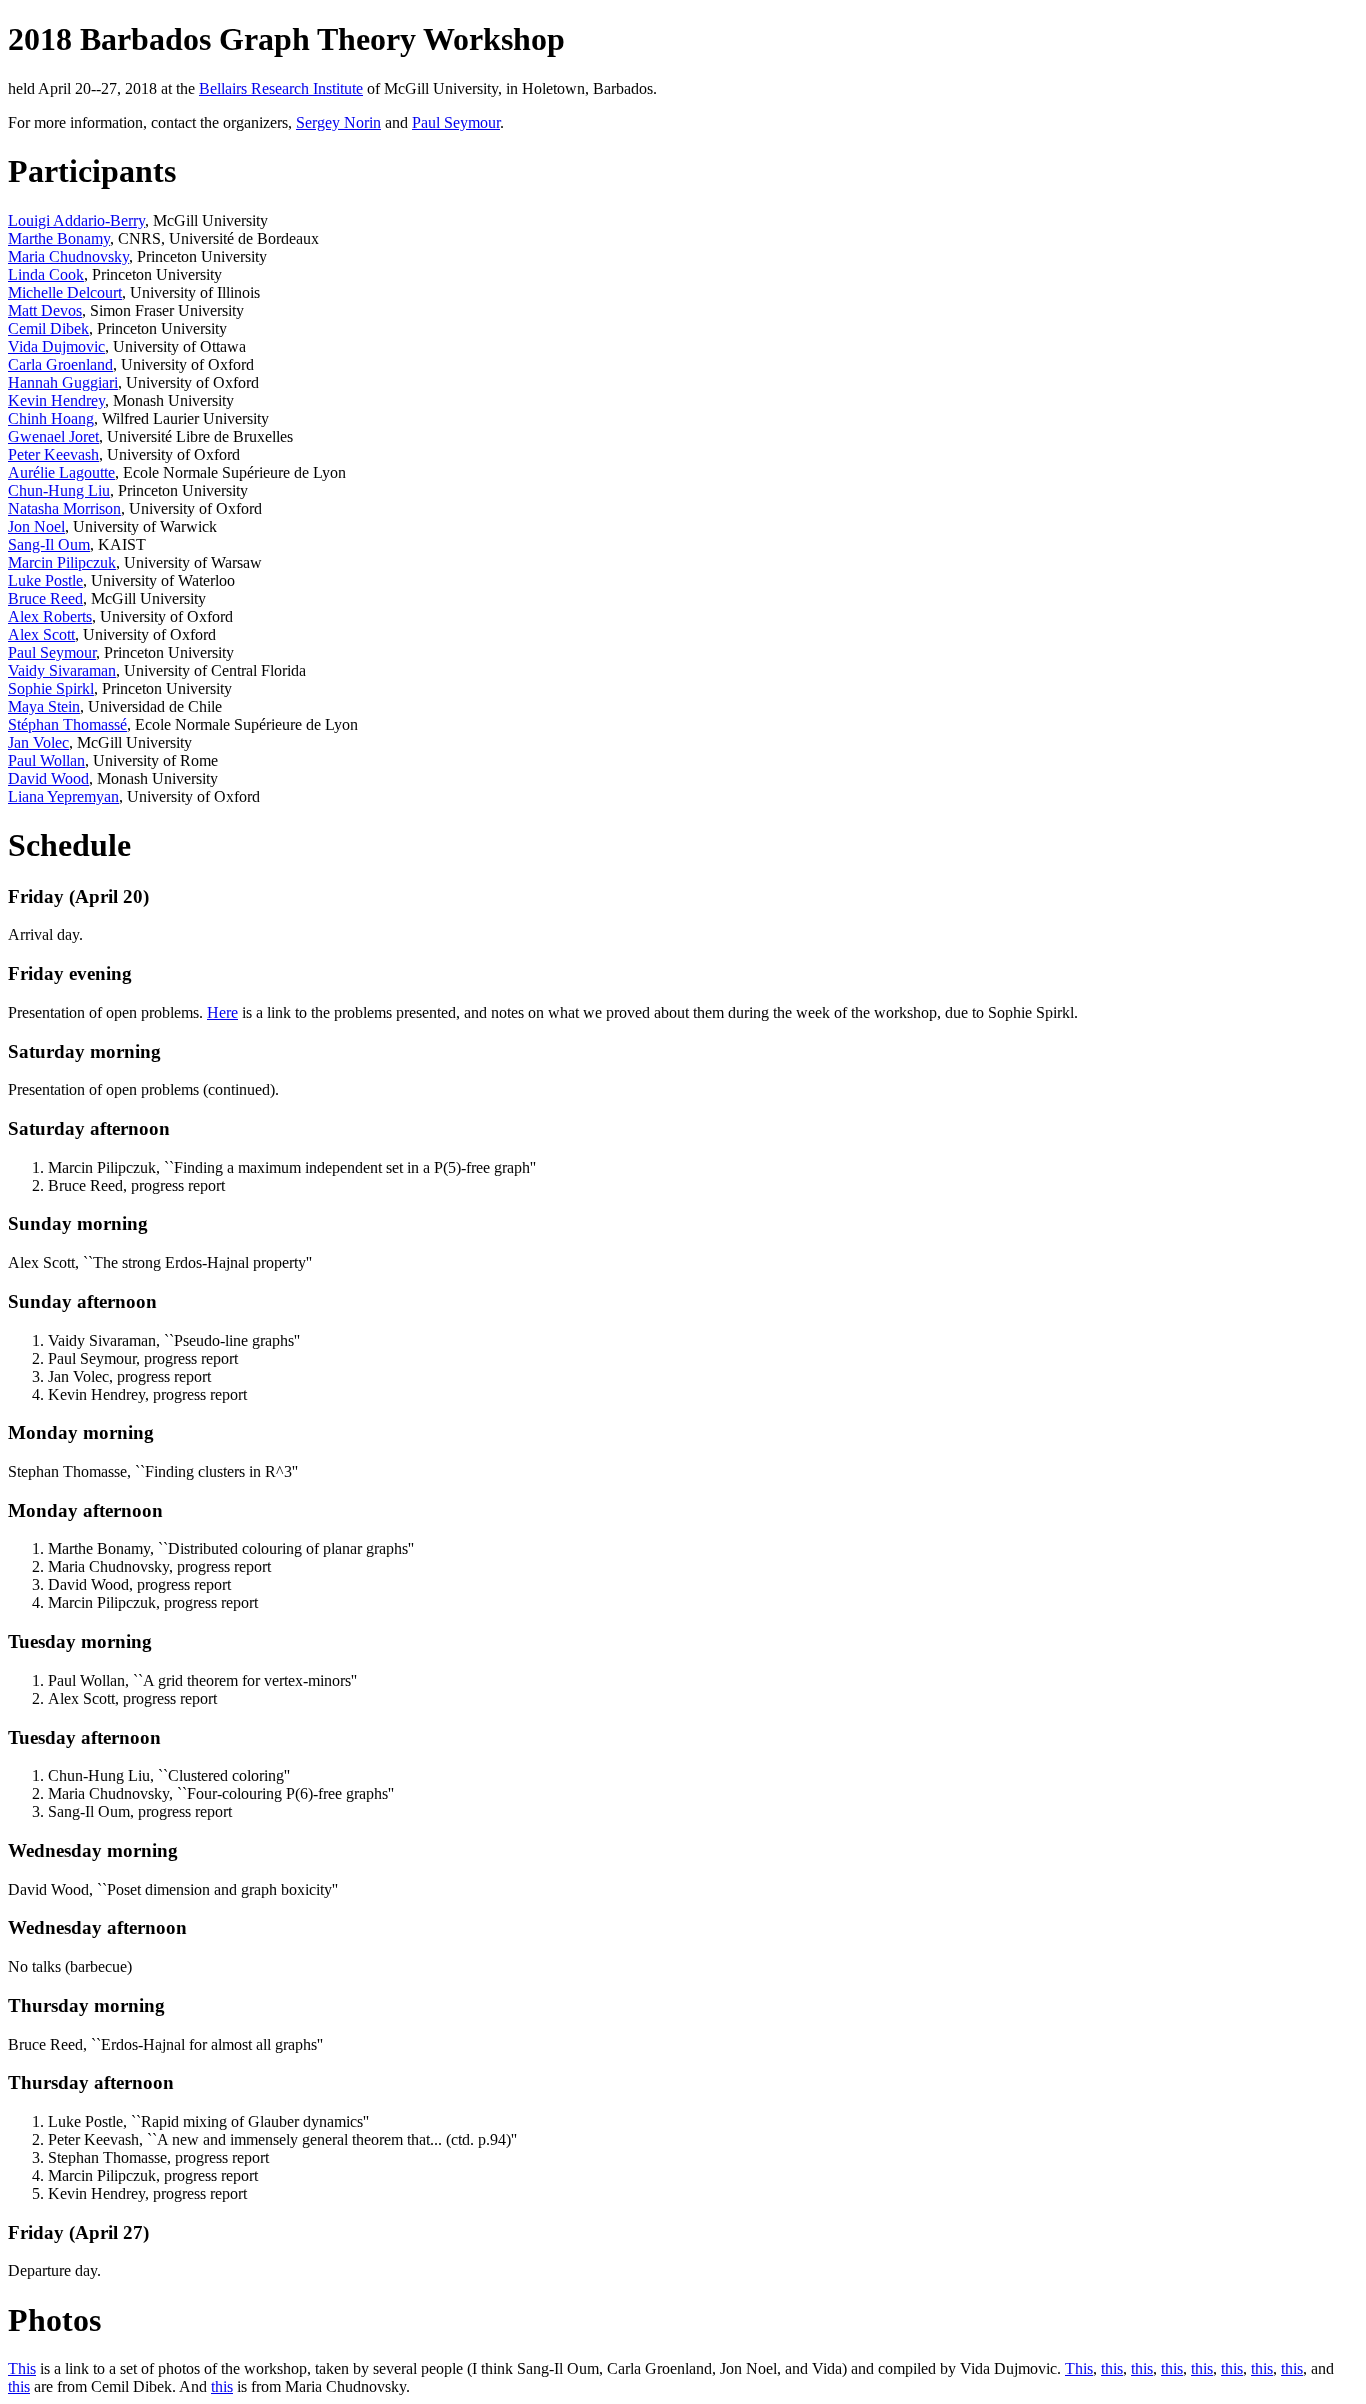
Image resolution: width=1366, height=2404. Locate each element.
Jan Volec (38, 742)
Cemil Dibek (48, 328)
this (1112, 2368)
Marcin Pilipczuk (62, 562)
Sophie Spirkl (51, 688)
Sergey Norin (338, 122)
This (22, 2368)
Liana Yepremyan (63, 796)
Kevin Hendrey (56, 400)
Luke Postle (45, 580)
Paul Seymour (456, 122)
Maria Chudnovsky (68, 256)
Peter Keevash (53, 454)
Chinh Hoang (51, 418)
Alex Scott (41, 634)
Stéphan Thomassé (67, 724)
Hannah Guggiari (63, 382)
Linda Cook (46, 274)
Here (222, 1012)
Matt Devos (45, 310)
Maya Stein (44, 706)
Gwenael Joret (53, 436)
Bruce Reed (45, 598)
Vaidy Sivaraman (62, 670)
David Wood (48, 778)
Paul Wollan (46, 760)
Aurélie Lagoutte (61, 472)
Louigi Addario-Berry (76, 220)
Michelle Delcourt (65, 292)
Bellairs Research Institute (281, 88)
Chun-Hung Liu (59, 490)
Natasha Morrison (64, 508)
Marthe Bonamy (59, 238)
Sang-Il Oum (49, 544)
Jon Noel (36, 526)
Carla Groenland (60, 364)
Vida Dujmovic (56, 346)
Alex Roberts (50, 616)
